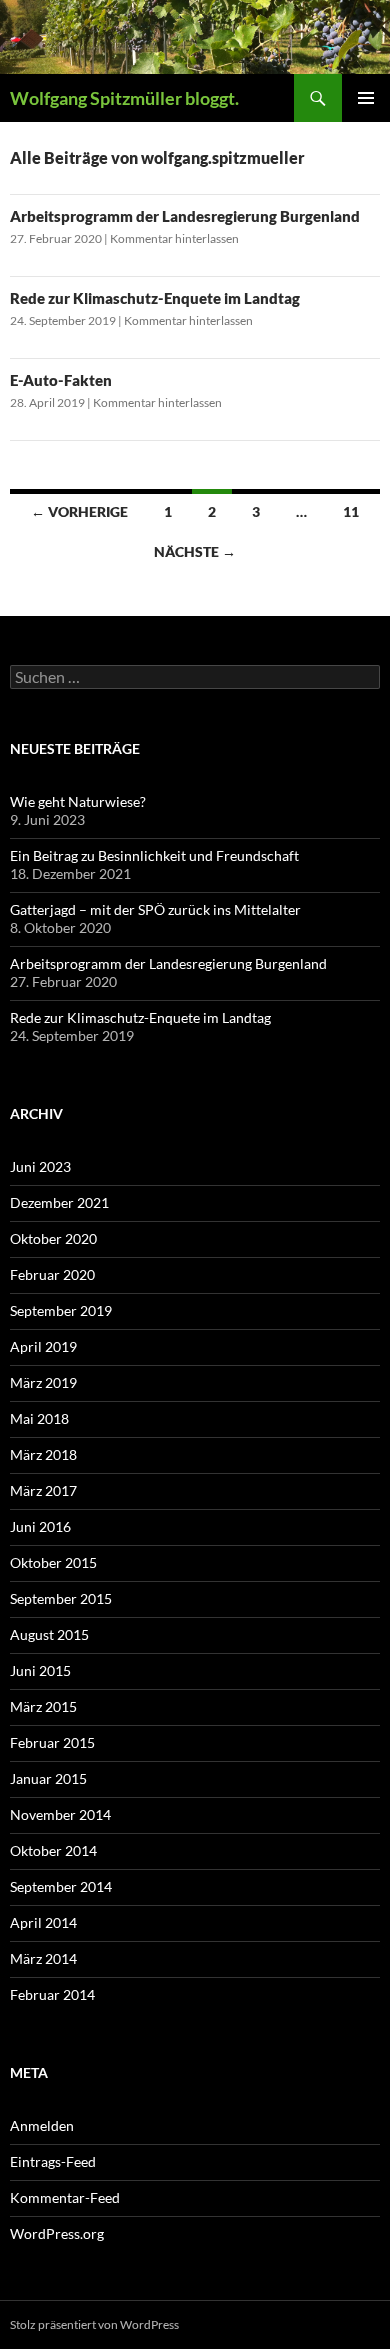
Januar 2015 (48, 1778)
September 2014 (61, 1886)
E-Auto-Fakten (61, 380)
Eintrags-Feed (53, 2161)
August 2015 (49, 1634)
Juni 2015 (40, 1670)
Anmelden (42, 2125)
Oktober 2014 (53, 1850)
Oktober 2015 (53, 1562)
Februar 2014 (52, 1994)
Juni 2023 (40, 1166)
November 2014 (60, 1814)
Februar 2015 (52, 1742)
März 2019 (43, 1382)
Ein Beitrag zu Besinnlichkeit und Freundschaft (154, 855)
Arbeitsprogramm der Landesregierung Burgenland (185, 216)
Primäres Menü (366, 98)
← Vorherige (79, 511)
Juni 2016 (40, 1526)
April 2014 (43, 1922)
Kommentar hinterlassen (174, 238)
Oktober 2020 (53, 1238)
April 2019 (43, 1346)
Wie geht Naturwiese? (78, 801)
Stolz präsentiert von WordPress (94, 2324)
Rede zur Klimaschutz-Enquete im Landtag (155, 298)
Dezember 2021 (59, 1202)
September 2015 (61, 1598)
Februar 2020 (52, 1274)
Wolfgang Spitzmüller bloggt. (124, 98)
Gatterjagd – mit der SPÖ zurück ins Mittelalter (155, 909)
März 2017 (43, 1490)
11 (351, 511)
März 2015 (43, 1706)
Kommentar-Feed (65, 2197)
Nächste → (195, 551)
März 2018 (43, 1454)
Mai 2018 (39, 1418)
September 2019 (61, 1310)
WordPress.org (57, 2233)
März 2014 (43, 1958)
